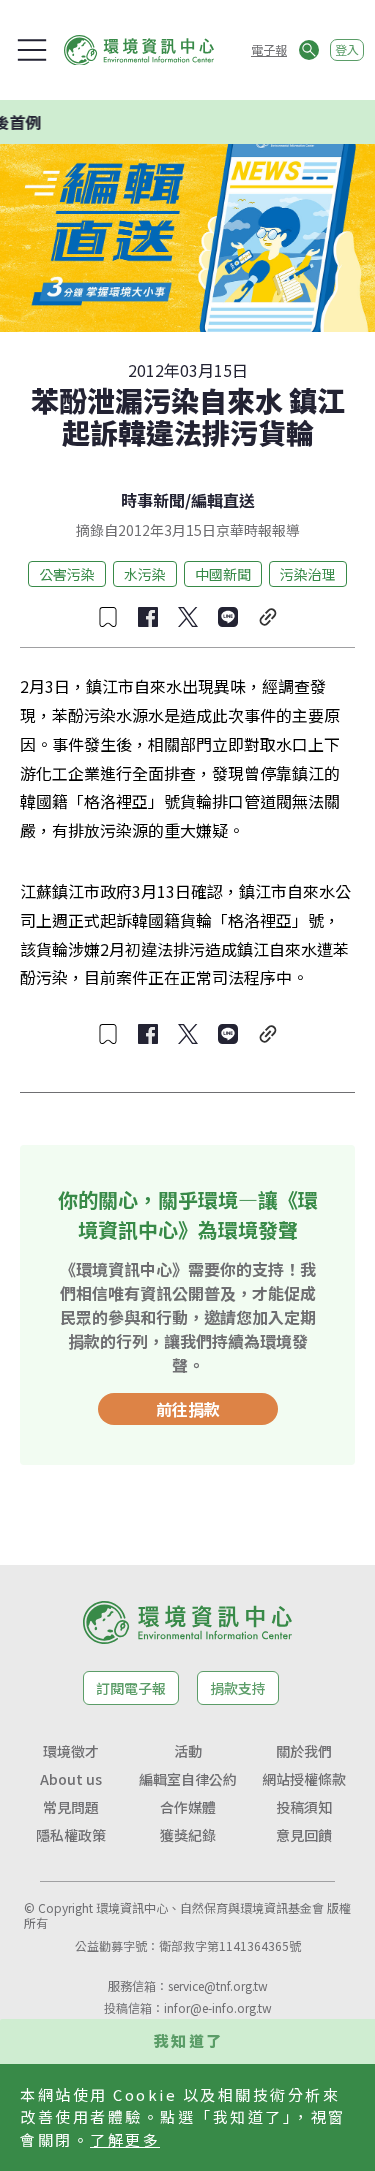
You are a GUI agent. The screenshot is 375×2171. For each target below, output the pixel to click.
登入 (347, 49)
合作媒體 (188, 1807)
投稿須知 (304, 1807)
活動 (188, 1751)
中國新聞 (223, 574)
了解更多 (125, 2139)
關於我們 (304, 1751)
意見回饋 (304, 1835)
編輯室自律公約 (188, 1779)
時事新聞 (153, 500)
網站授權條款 (304, 1779)
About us (71, 1779)
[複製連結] (268, 617)
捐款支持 (238, 1688)
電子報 (269, 49)
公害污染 (67, 574)
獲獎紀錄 (188, 1835)
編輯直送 (223, 500)
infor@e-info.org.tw (218, 2007)
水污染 (145, 574)
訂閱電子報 (131, 1688)
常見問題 (71, 1807)
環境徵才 (71, 1751)
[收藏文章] (108, 617)
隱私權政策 (71, 1835)
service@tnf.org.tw (218, 1985)
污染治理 (308, 574)
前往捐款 (188, 1409)
